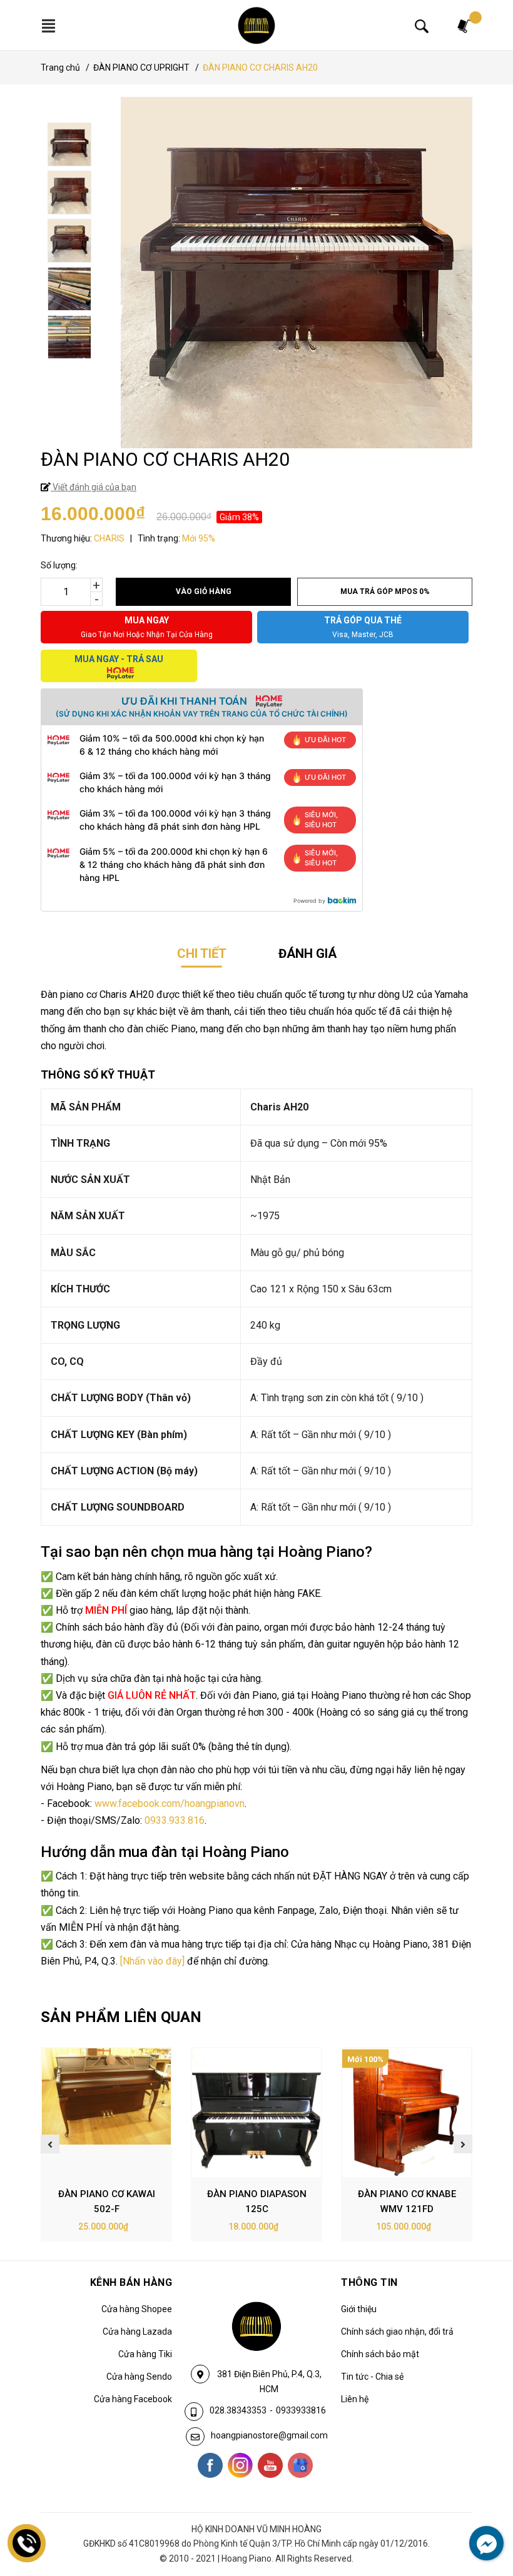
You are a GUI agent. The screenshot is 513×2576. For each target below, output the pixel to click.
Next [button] (463, 2144)
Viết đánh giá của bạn (94, 487)
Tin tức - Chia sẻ (372, 2377)
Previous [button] (50, 2144)
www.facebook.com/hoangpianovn (170, 1804)
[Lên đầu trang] (479, 2515)
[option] (259, 146)
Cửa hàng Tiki (145, 2354)
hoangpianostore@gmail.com (269, 2435)
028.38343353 (238, 2410)
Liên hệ (355, 2399)
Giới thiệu (359, 2309)
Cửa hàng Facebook (133, 2399)
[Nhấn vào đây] (152, 1961)
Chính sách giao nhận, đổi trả (397, 2332)
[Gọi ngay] (27, 2543)
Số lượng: (59, 565)
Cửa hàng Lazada (137, 2332)
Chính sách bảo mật (380, 2354)
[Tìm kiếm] (422, 26)
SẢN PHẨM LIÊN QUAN (121, 2017)
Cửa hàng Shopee (137, 2309)
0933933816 (301, 2410)
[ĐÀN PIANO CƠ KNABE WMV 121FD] (407, 2113)
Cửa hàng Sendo (139, 2377)
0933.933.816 (175, 1820)
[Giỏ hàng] (465, 25)
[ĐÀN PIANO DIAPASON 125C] (256, 2113)
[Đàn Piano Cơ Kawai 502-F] (106, 2113)
